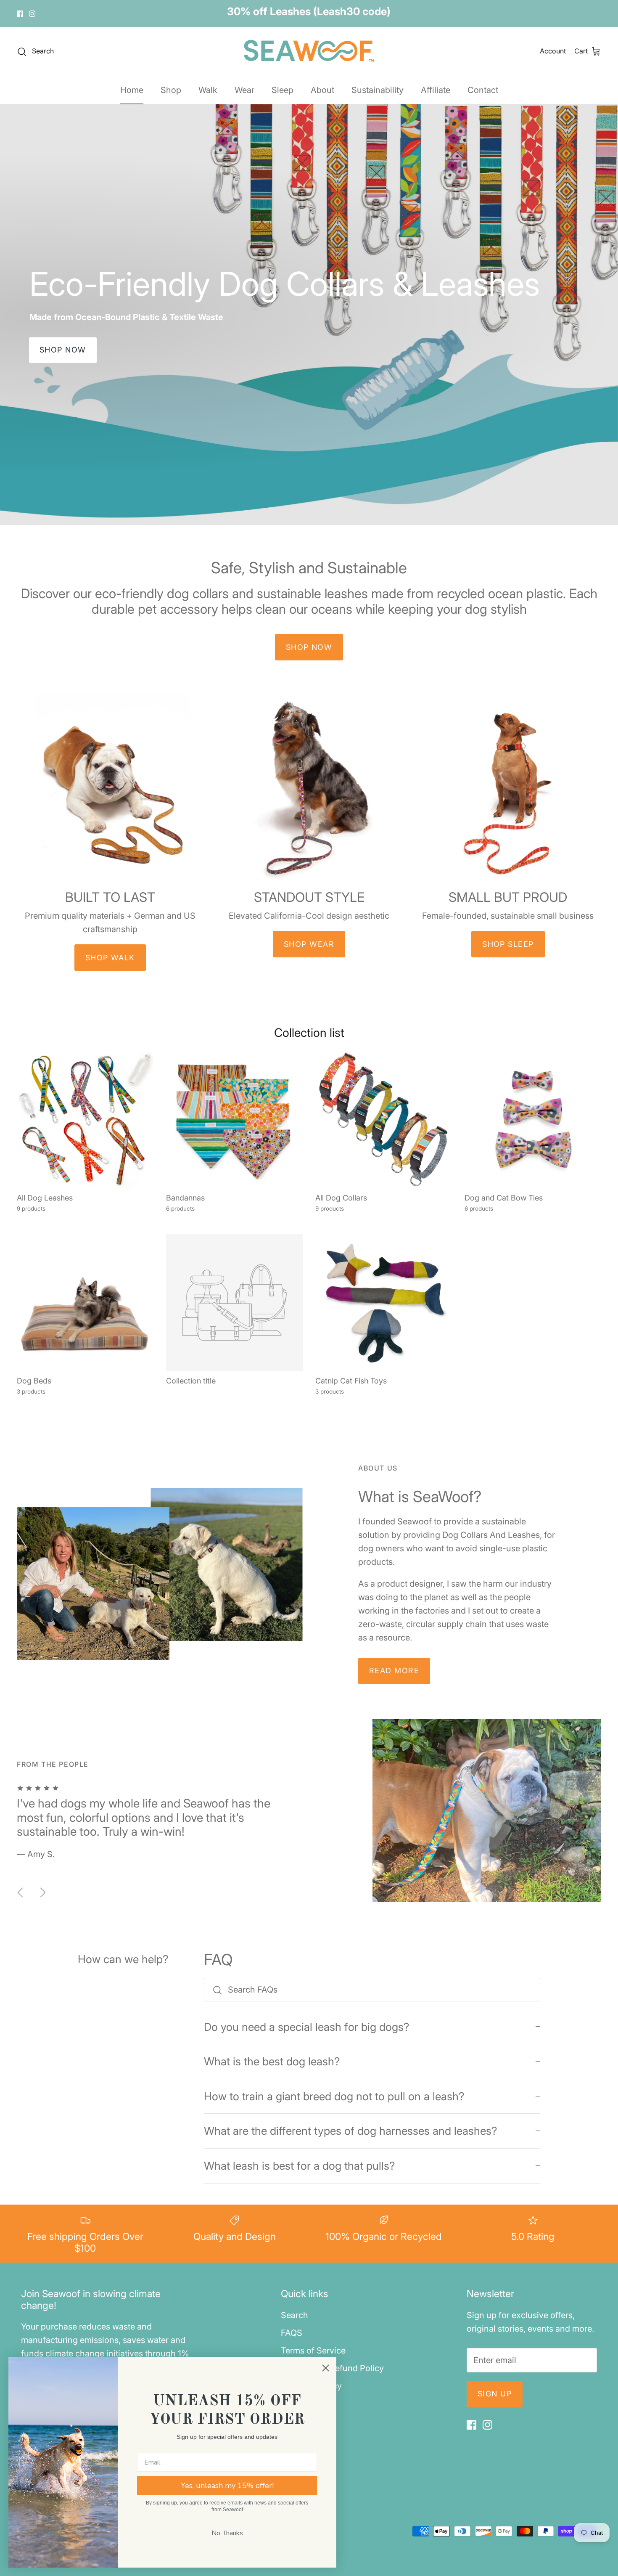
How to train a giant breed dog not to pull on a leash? (334, 2099)
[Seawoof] (309, 54)
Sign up (495, 2397)
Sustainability (378, 93)
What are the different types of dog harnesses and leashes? (351, 2134)
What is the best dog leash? (272, 2064)
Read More (394, 1674)
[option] (309, 318)
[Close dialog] (326, 2368)
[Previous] (20, 1895)
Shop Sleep (508, 947)
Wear (244, 93)
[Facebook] (20, 15)
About (322, 93)
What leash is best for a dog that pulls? (300, 2169)
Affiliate (436, 93)
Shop (171, 93)
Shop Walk (110, 961)
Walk (208, 93)
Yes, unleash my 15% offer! (227, 2486)
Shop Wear (309, 947)
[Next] (43, 1895)
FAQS (292, 2336)
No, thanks (227, 2533)
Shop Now (63, 353)
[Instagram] (32, 15)
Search (294, 2318)
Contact (483, 93)
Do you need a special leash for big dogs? (307, 2030)
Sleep (283, 93)
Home (132, 93)
